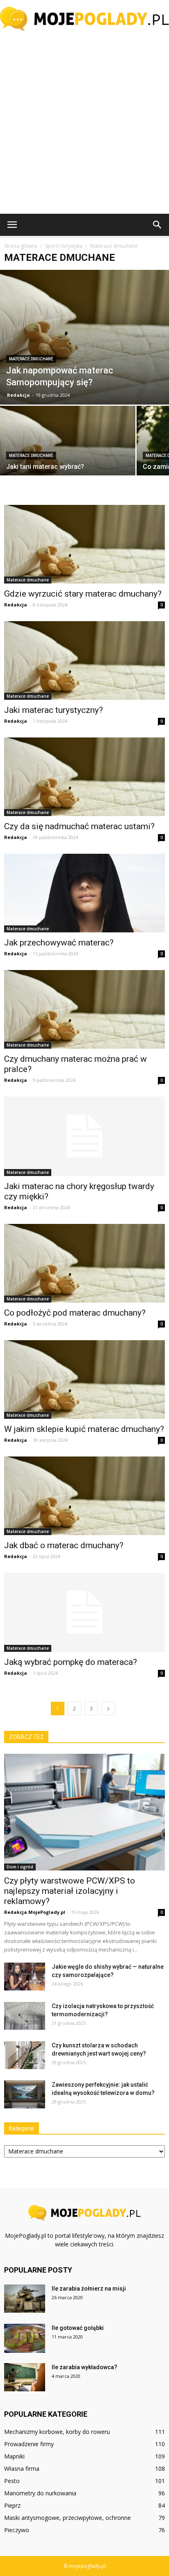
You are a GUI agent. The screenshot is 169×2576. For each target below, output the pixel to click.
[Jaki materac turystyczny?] (84, 660)
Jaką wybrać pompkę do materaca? (71, 1662)
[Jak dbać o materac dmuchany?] (84, 1496)
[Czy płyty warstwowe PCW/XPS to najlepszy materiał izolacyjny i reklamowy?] (84, 1812)
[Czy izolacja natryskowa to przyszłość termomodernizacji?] (25, 2016)
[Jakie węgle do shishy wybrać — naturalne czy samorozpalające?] (25, 1977)
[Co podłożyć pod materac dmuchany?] (84, 1263)
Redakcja (18, 395)
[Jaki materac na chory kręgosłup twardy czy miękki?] (84, 1136)
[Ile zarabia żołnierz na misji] (25, 2299)
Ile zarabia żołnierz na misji (89, 2289)
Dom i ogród (20, 1867)
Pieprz (12, 2505)
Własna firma (22, 2469)
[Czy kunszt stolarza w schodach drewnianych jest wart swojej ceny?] (25, 2055)
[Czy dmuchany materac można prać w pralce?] (84, 1009)
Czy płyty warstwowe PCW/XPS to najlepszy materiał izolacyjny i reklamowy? (70, 1891)
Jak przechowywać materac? (59, 943)
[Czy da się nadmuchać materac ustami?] (84, 777)
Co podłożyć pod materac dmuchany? (75, 1313)
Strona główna (21, 246)
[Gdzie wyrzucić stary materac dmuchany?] (84, 544)
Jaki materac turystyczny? (54, 710)
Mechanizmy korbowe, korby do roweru (57, 2432)
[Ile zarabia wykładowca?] (25, 2377)
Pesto (12, 2481)
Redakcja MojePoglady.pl (35, 1912)
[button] (158, 225)
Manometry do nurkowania (40, 2493)
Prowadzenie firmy (29, 2444)
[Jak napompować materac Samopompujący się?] (84, 337)
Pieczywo (17, 2530)
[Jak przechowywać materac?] (84, 893)
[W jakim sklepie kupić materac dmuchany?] (84, 1380)
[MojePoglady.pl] (84, 19)
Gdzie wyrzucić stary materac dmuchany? (83, 594)
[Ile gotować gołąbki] (25, 2338)
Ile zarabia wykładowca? (84, 2367)
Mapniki (14, 2456)
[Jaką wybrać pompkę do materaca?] (84, 1613)
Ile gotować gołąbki (78, 2328)
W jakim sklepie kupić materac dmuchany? (84, 1429)
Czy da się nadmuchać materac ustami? (79, 826)
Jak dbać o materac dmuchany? (64, 1545)
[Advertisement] (84, 125)
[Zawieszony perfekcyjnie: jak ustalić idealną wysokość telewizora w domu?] (25, 2095)
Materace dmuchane (31, 359)
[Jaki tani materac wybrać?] (68, 456)
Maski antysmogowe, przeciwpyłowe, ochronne (67, 2518)
